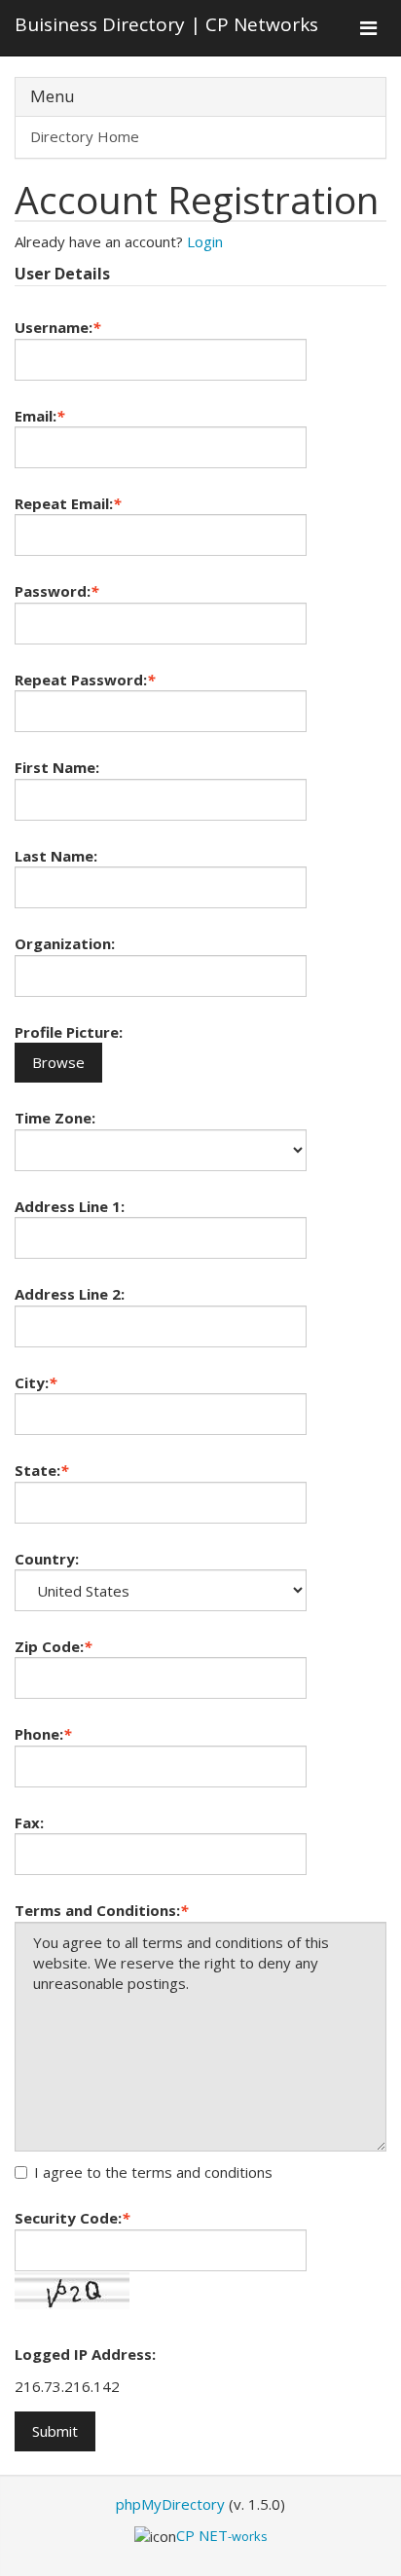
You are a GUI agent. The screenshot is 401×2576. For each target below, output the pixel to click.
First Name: (57, 767)
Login (205, 241)
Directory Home (85, 136)
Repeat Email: (68, 503)
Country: (47, 1559)
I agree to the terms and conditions (153, 2172)
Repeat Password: (85, 680)
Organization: (65, 943)
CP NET (222, 2535)
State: (41, 1470)
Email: (39, 416)
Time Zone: (55, 1118)
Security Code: (72, 2218)
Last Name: (56, 856)
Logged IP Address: (85, 2354)
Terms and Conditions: (101, 1910)
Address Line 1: (70, 1206)
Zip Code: (53, 1646)
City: (36, 1382)
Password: (56, 591)
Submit (55, 2431)
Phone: (43, 1734)
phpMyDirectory (170, 2504)
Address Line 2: (70, 1294)
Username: (57, 327)
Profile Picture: (69, 1032)
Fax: (29, 1822)
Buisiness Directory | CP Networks (166, 24)
